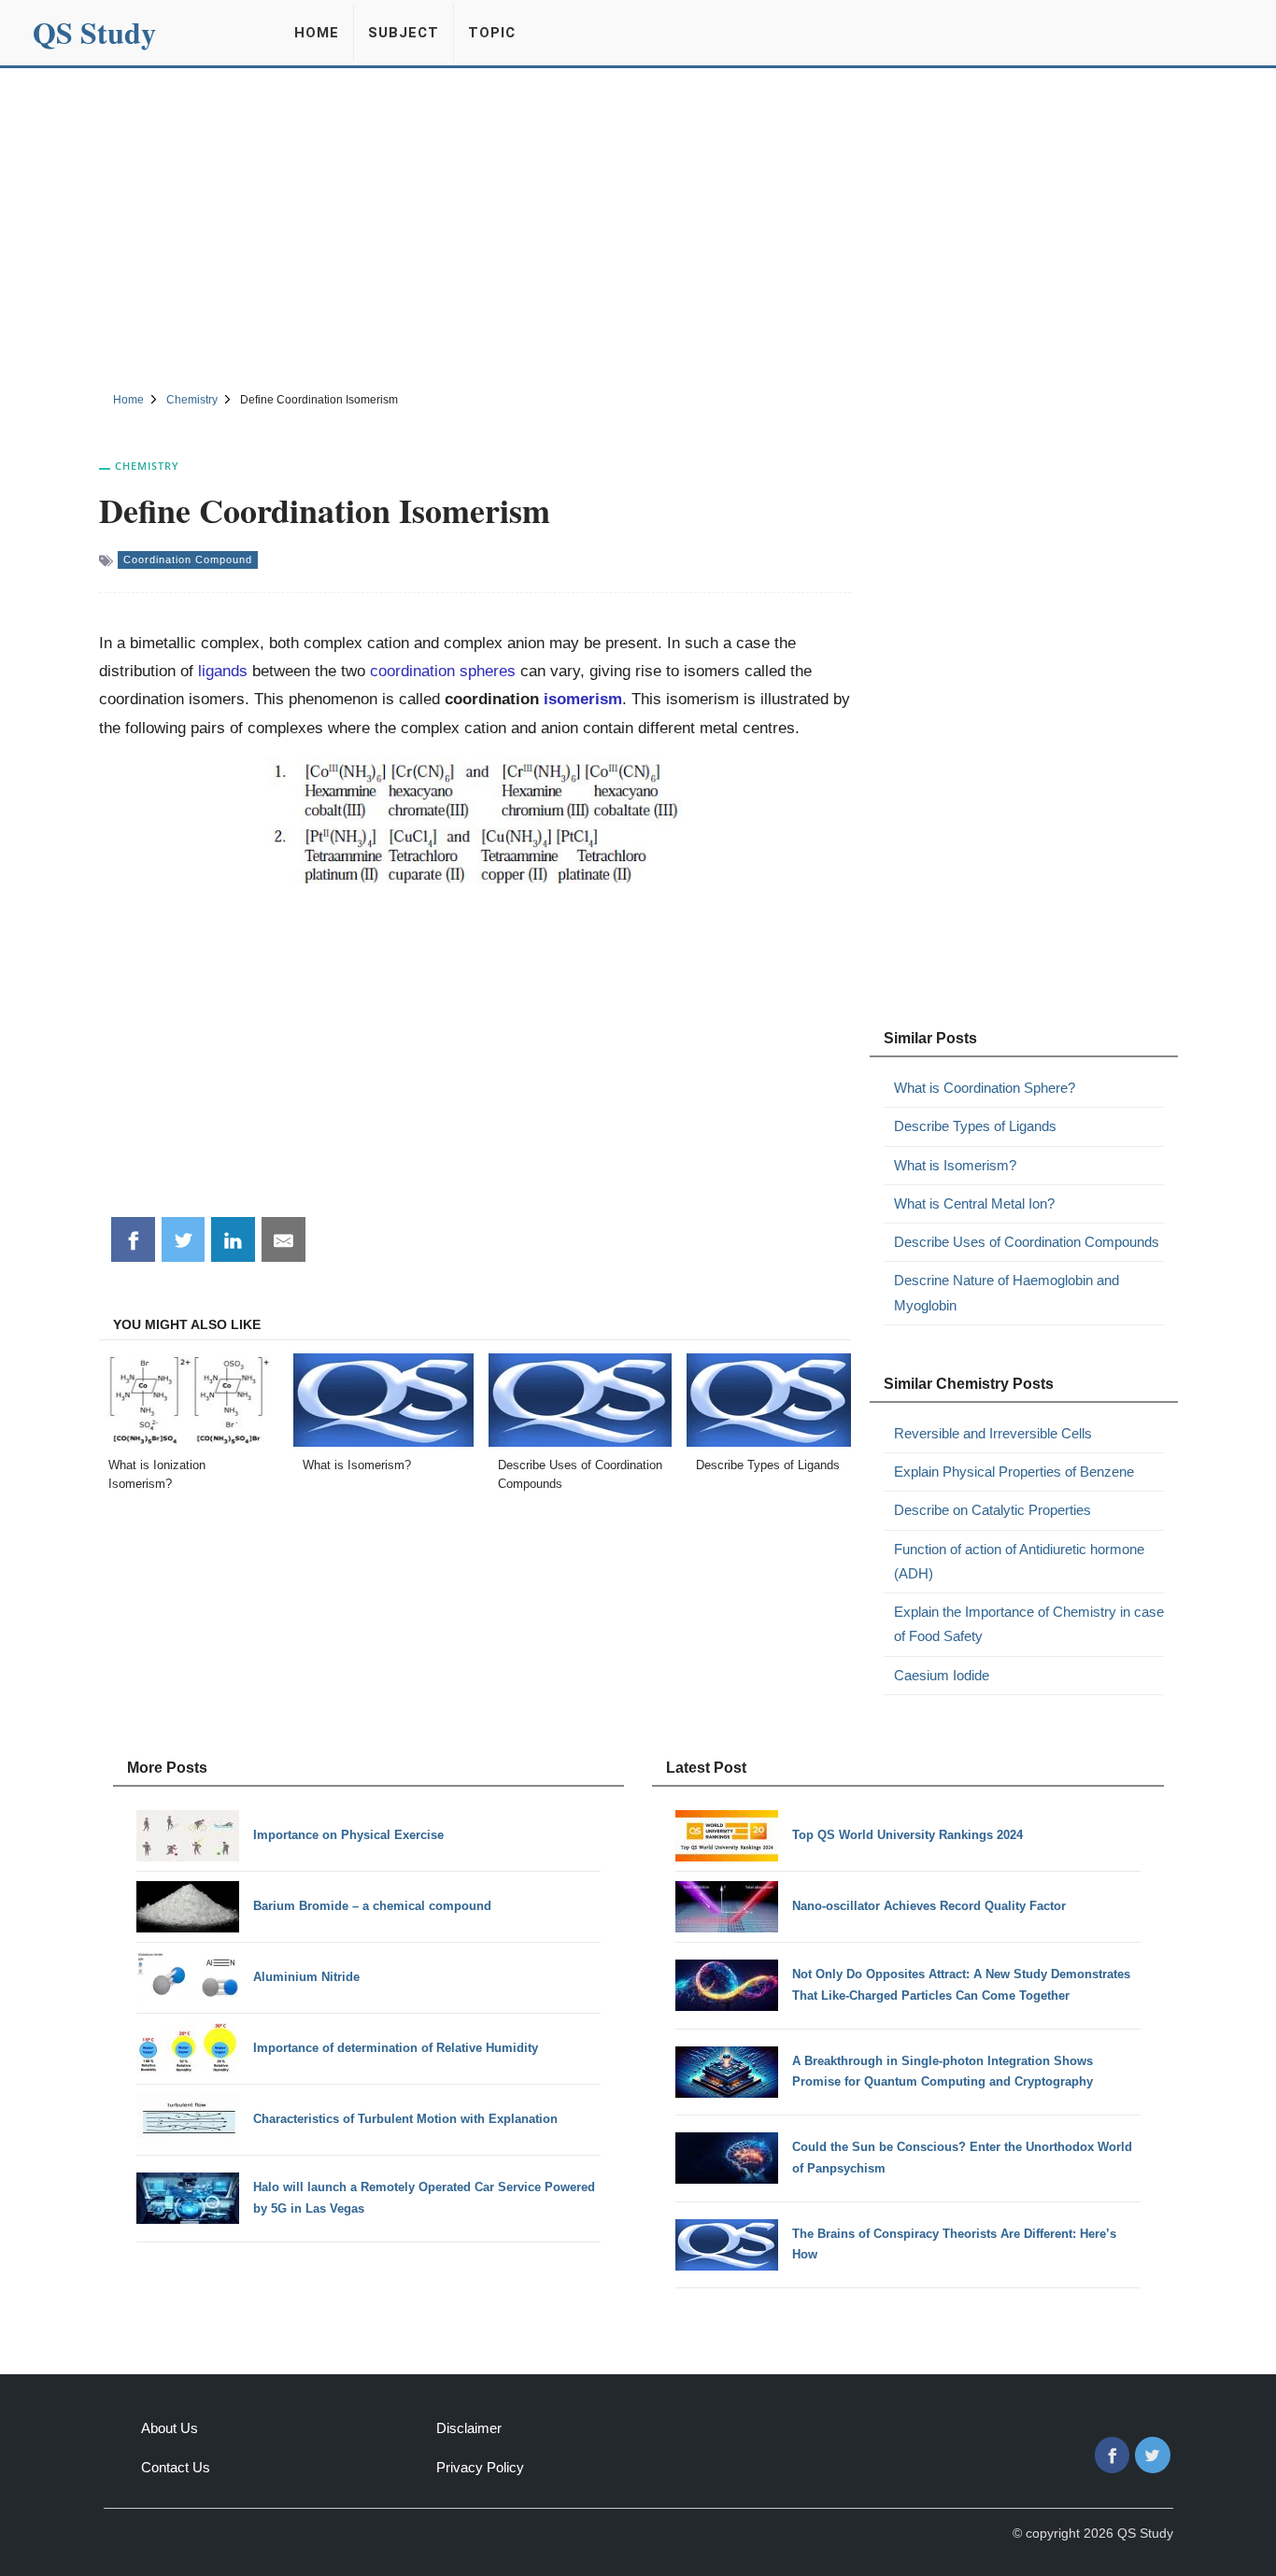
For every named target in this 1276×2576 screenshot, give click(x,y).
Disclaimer (469, 2428)
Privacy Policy (480, 2467)
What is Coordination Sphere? (985, 1088)
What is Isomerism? (955, 1165)
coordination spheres (443, 671)
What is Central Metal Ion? (974, 1203)
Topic (492, 33)
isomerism (583, 699)
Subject (404, 33)
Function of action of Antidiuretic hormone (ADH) (1019, 1561)
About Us (170, 2428)
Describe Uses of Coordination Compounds (1027, 1242)
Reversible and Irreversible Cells (993, 1433)
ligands (223, 671)
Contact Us (176, 2467)
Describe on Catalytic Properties (992, 1510)
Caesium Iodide (942, 1675)
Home (317, 33)
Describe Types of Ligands (975, 1126)
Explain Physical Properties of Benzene (1014, 1472)
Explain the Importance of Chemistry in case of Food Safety (1029, 1624)
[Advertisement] (638, 227)
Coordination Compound (188, 559)
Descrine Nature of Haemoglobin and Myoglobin (1007, 1292)
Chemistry (147, 466)
